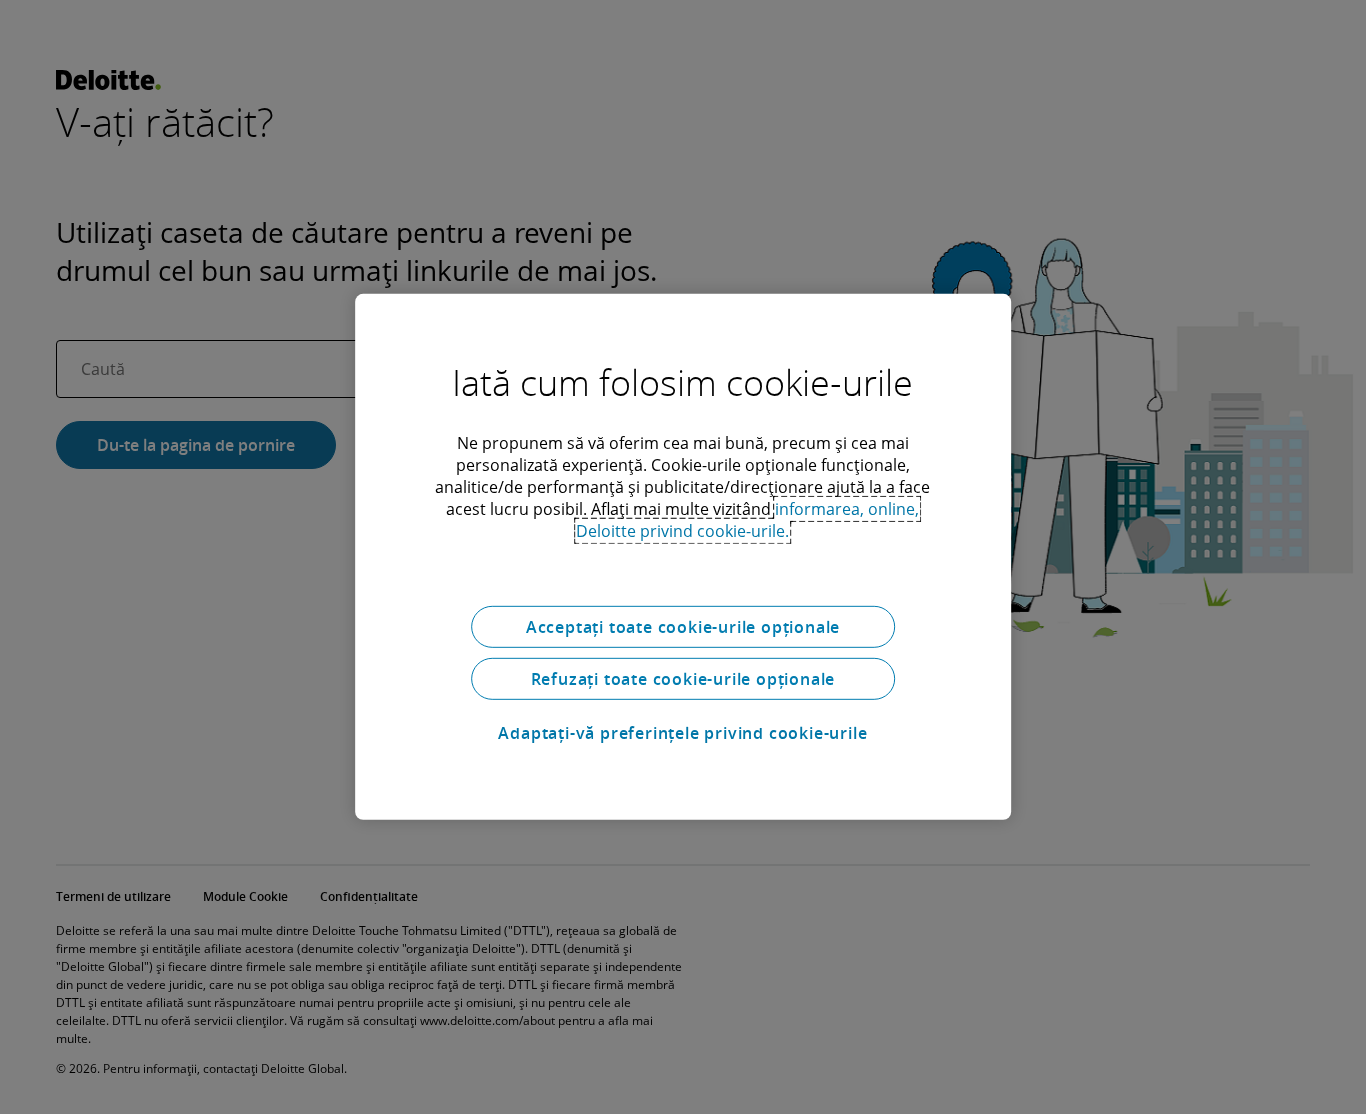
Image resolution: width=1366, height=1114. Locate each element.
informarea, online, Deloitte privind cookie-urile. (747, 520)
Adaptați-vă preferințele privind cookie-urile (682, 733)
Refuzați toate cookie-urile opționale (683, 679)
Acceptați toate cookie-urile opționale (683, 627)
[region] (683, 557)
